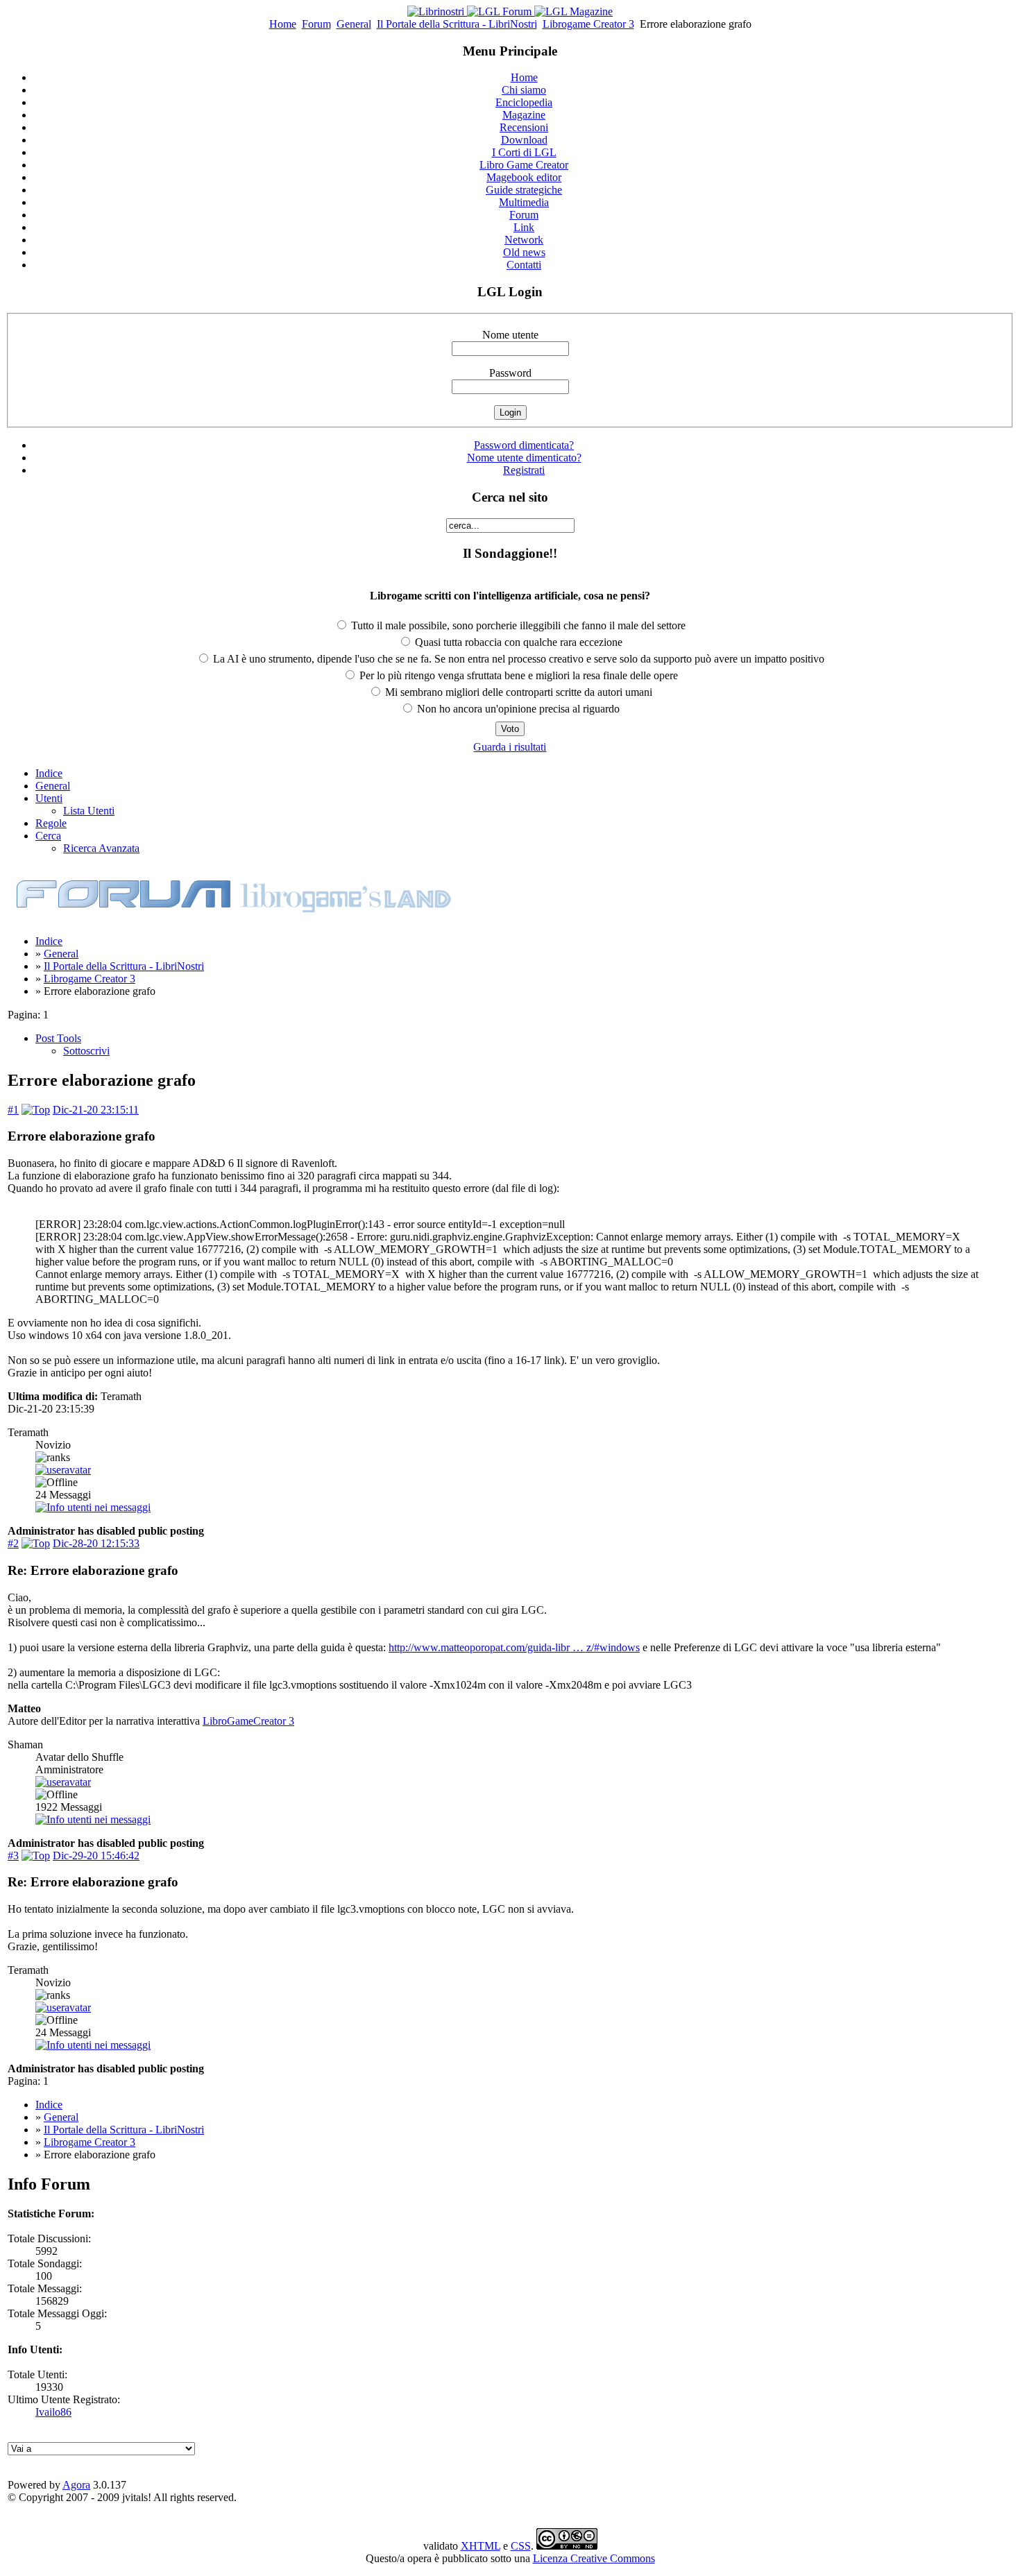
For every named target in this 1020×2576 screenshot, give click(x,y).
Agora (76, 2485)
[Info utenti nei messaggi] (93, 1507)
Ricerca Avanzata (101, 848)
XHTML (481, 2546)
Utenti (49, 798)
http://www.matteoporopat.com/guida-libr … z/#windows (514, 1647)
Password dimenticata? (524, 445)
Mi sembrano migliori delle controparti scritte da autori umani (517, 692)
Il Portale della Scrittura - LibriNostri (457, 24)
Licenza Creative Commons (594, 2558)
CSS (521, 2546)
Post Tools (58, 1038)
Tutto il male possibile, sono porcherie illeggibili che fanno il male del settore (517, 625)
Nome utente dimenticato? (524, 458)
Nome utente (510, 335)
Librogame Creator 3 (588, 24)
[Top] (36, 1110)
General (354, 24)
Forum (316, 24)
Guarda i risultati (510, 747)
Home (283, 24)
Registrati (524, 470)
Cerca (48, 836)
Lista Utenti (89, 811)
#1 (13, 1110)
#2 (13, 1543)
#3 (13, 1856)
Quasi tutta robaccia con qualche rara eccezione (517, 642)
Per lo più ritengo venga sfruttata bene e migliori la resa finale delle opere (517, 675)
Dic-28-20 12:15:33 (96, 1543)
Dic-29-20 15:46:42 (96, 1856)
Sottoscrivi (86, 1051)
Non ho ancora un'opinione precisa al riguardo (517, 709)
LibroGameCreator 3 (248, 1721)
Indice (49, 773)
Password (510, 373)
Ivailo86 (53, 2412)
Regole (51, 823)
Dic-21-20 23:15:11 (96, 1110)
